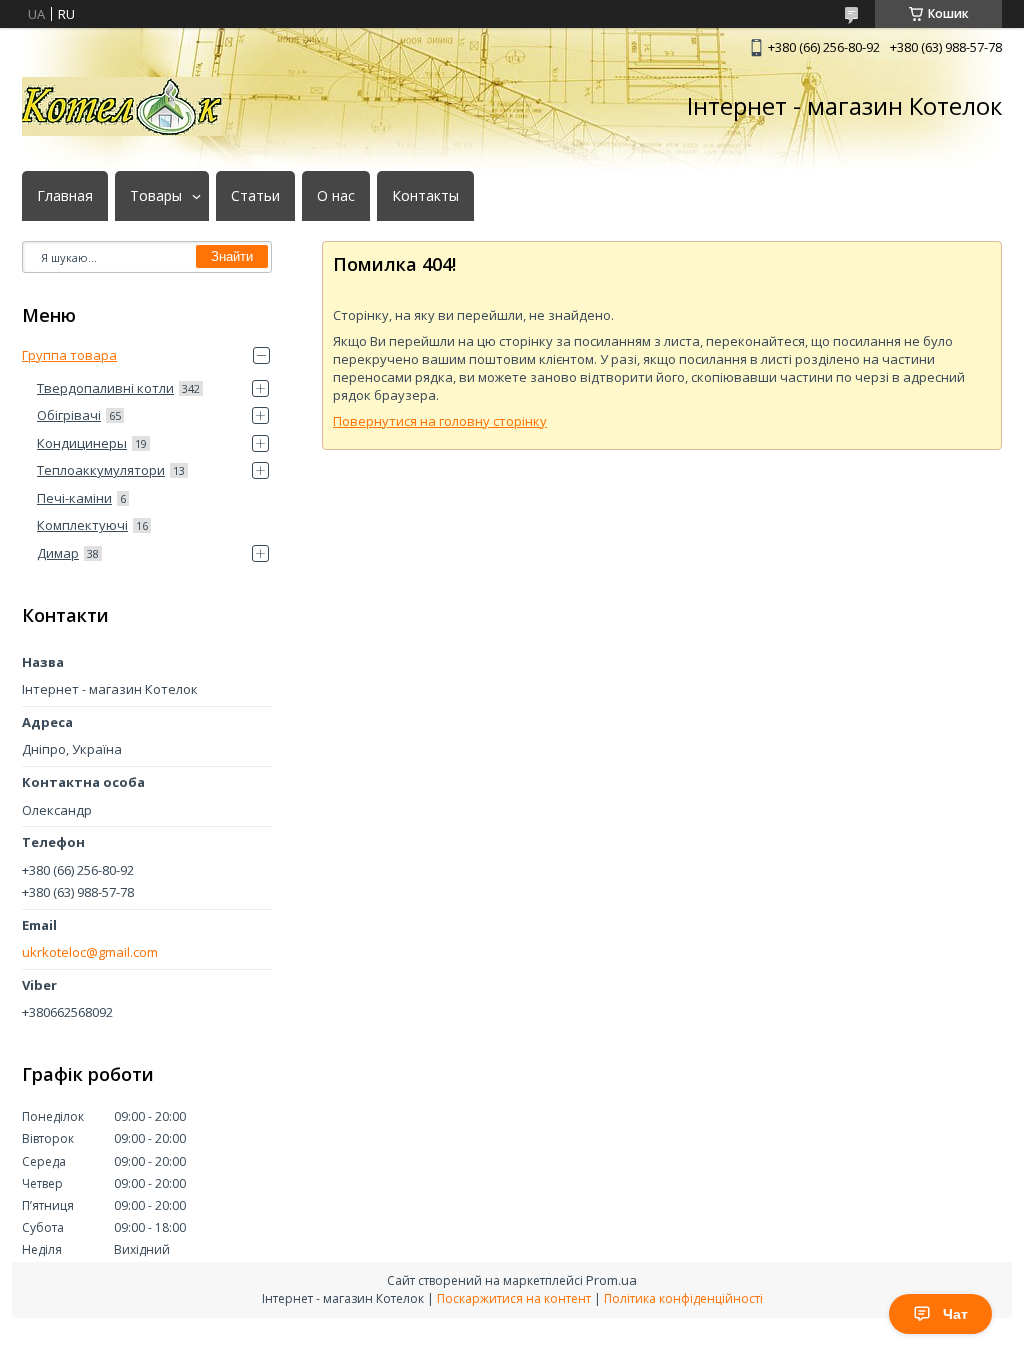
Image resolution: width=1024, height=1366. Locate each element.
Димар (58, 553)
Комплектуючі (82, 525)
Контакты (425, 196)
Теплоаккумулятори (101, 470)
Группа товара (69, 355)
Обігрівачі (69, 415)
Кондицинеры (82, 443)
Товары (156, 196)
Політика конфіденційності (683, 1298)
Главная (65, 196)
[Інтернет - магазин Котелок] (122, 106)
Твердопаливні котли (105, 388)
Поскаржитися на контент (514, 1298)
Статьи (255, 196)
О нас (336, 196)
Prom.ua (611, 1280)
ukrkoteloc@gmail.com (90, 952)
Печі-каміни (74, 498)
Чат (955, 1314)
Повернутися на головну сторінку (440, 421)
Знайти (232, 256)
